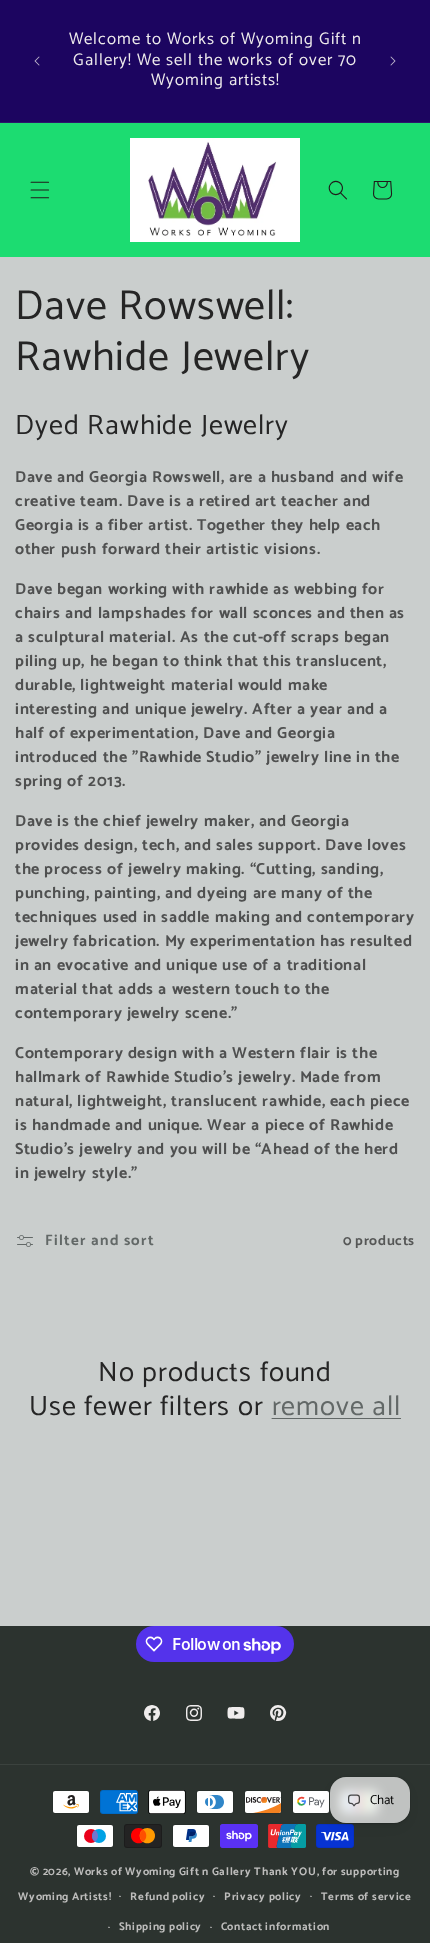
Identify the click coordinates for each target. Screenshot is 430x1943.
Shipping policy (161, 1927)
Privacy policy (263, 1897)
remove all (336, 1407)
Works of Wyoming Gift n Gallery (163, 1872)
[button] (40, 190)
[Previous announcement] (37, 61)
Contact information (275, 1927)
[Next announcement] (393, 61)
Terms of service (366, 1897)
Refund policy (167, 1897)
